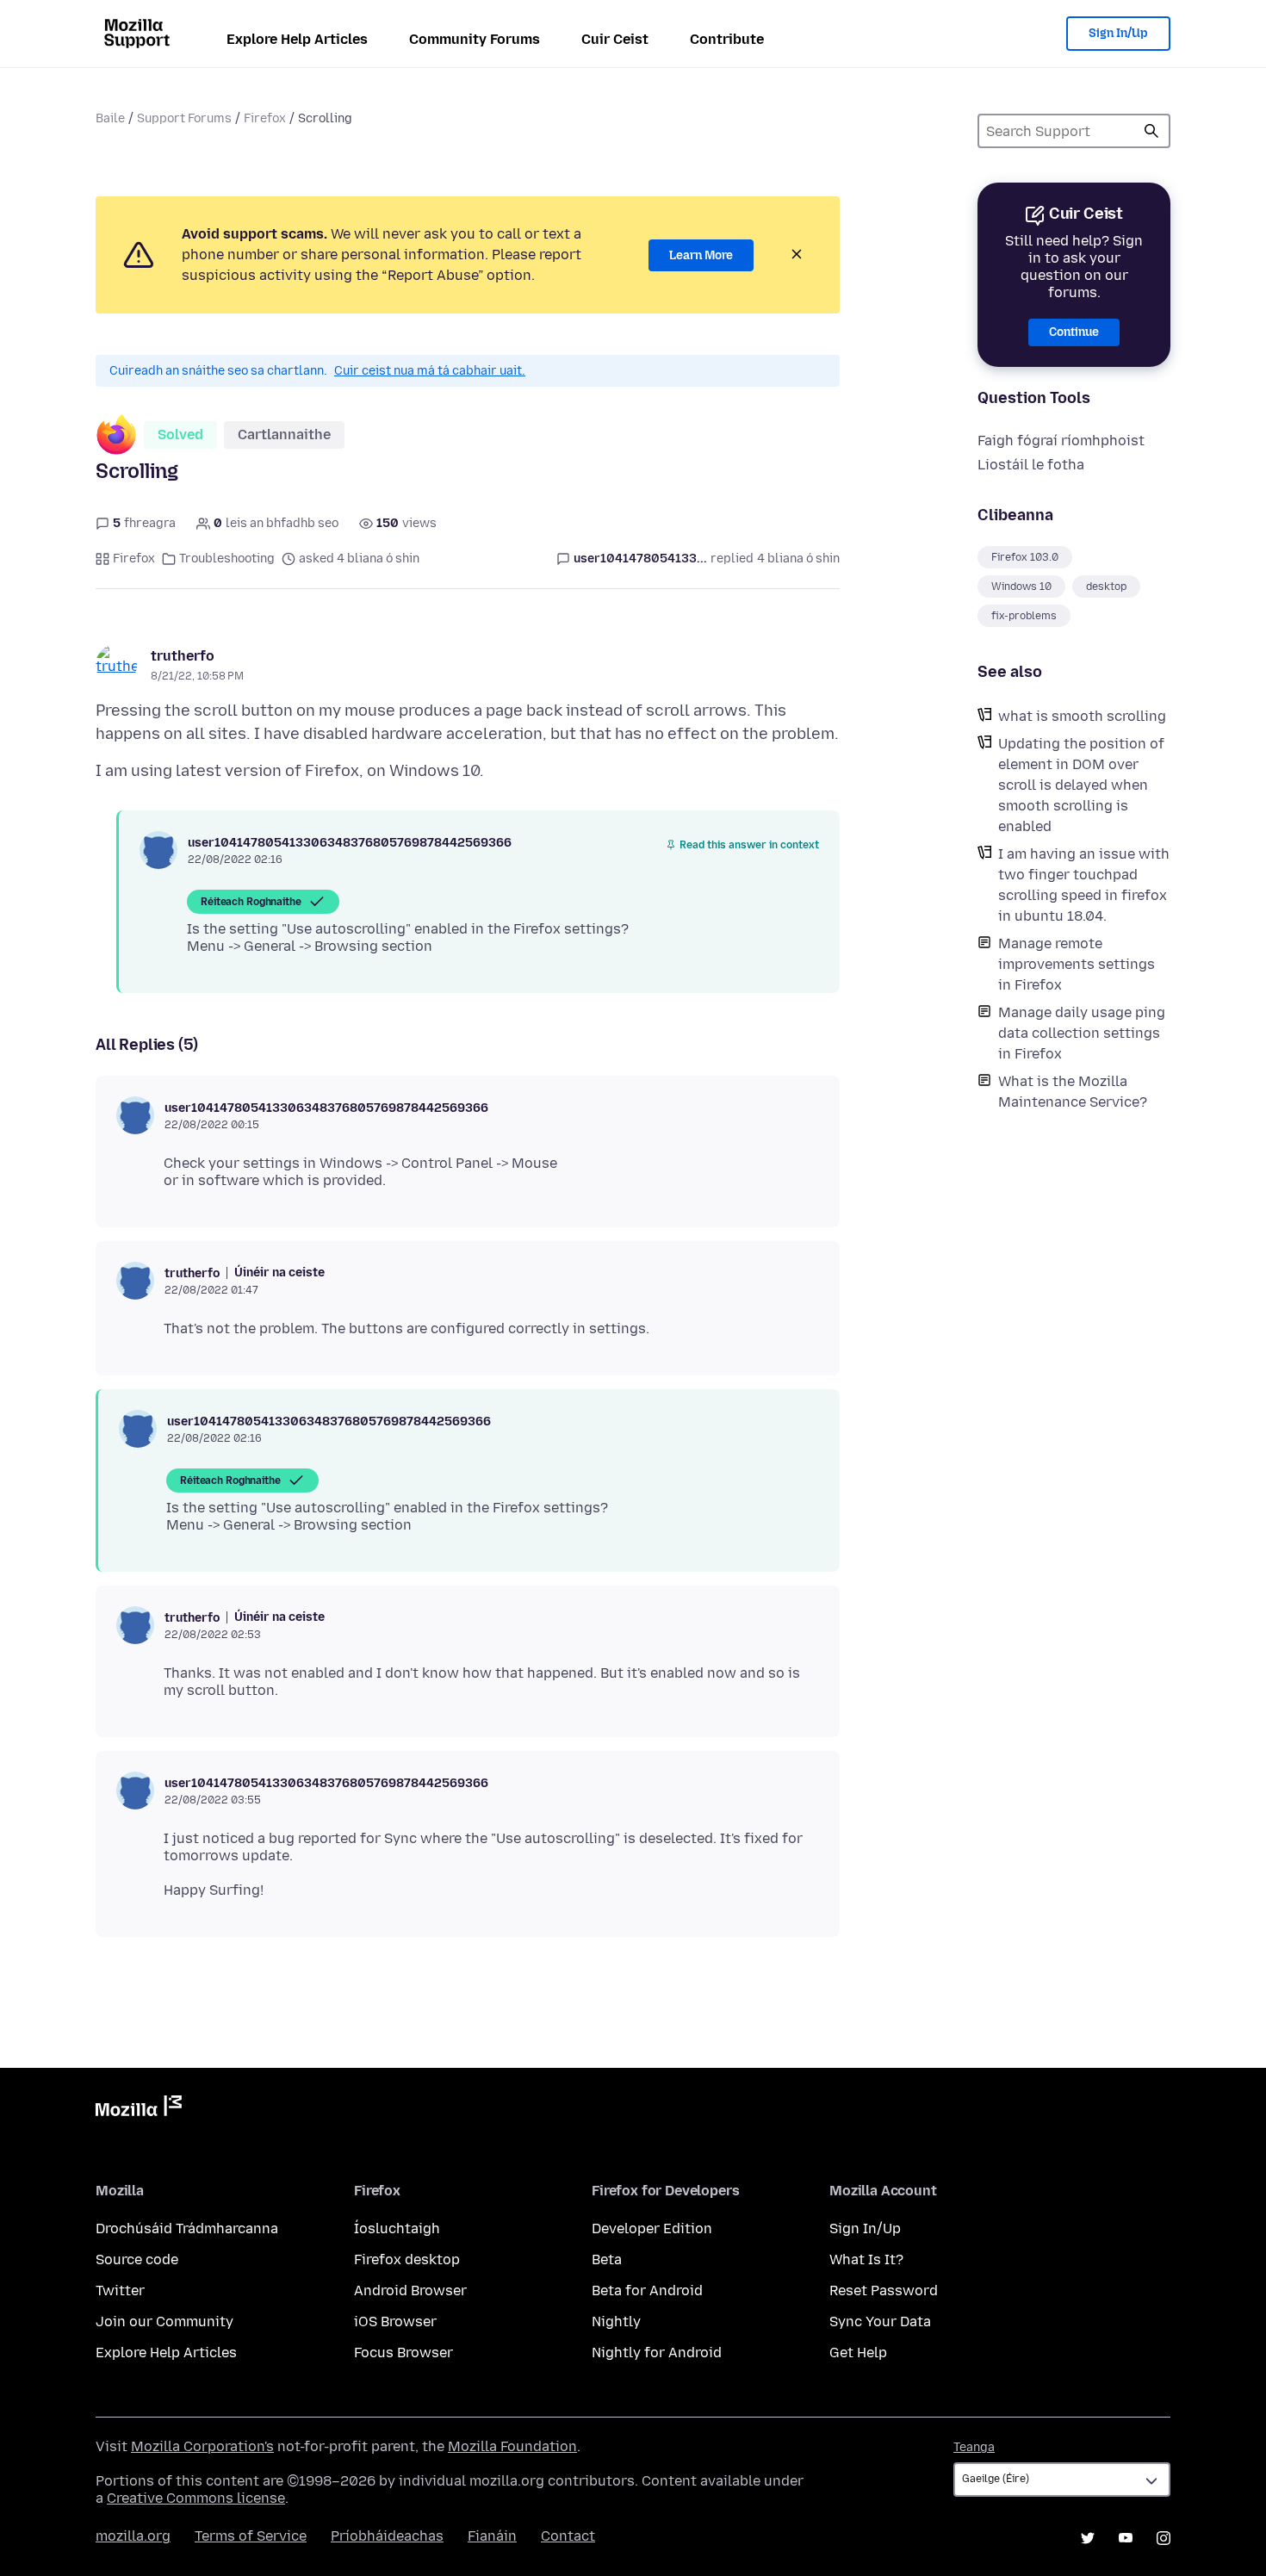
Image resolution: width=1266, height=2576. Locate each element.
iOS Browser (395, 2322)
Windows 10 (1021, 587)
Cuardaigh (1151, 131)
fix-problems (1024, 616)
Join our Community (164, 2322)
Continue (1074, 332)
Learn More (701, 255)
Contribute (727, 39)
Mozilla (139, 2109)
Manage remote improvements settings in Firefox (1077, 964)
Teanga (974, 2447)
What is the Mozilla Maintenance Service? (1073, 1092)
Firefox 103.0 (1025, 557)
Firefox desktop (407, 2259)
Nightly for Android (657, 2353)
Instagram (1164, 2538)
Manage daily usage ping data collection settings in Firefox (1082, 1033)
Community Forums (475, 39)
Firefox (265, 118)
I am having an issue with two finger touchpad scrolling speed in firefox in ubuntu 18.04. (1084, 885)
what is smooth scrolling (1082, 716)
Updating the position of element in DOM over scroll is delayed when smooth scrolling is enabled (1081, 785)
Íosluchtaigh (397, 2228)
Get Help (858, 2353)
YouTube (1126, 2538)
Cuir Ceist (615, 39)
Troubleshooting (227, 559)
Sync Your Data (880, 2322)
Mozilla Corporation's (202, 2446)
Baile (110, 118)
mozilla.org (133, 2536)
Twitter (120, 2290)
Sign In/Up (1118, 33)
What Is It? (866, 2259)
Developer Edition (652, 2228)
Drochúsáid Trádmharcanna (187, 2228)
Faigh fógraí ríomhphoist (1061, 441)
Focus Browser (403, 2353)
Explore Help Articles (297, 39)
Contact (568, 2536)
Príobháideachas (387, 2536)
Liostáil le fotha (1031, 465)
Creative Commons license (196, 2498)
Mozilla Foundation (512, 2446)
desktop (1106, 587)
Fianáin (492, 2536)
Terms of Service (251, 2536)
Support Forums (184, 118)
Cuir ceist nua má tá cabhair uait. (430, 371)
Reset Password (884, 2290)
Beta (607, 2259)
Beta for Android (647, 2290)
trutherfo (183, 656)
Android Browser (410, 2290)
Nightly (616, 2322)
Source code (137, 2259)
